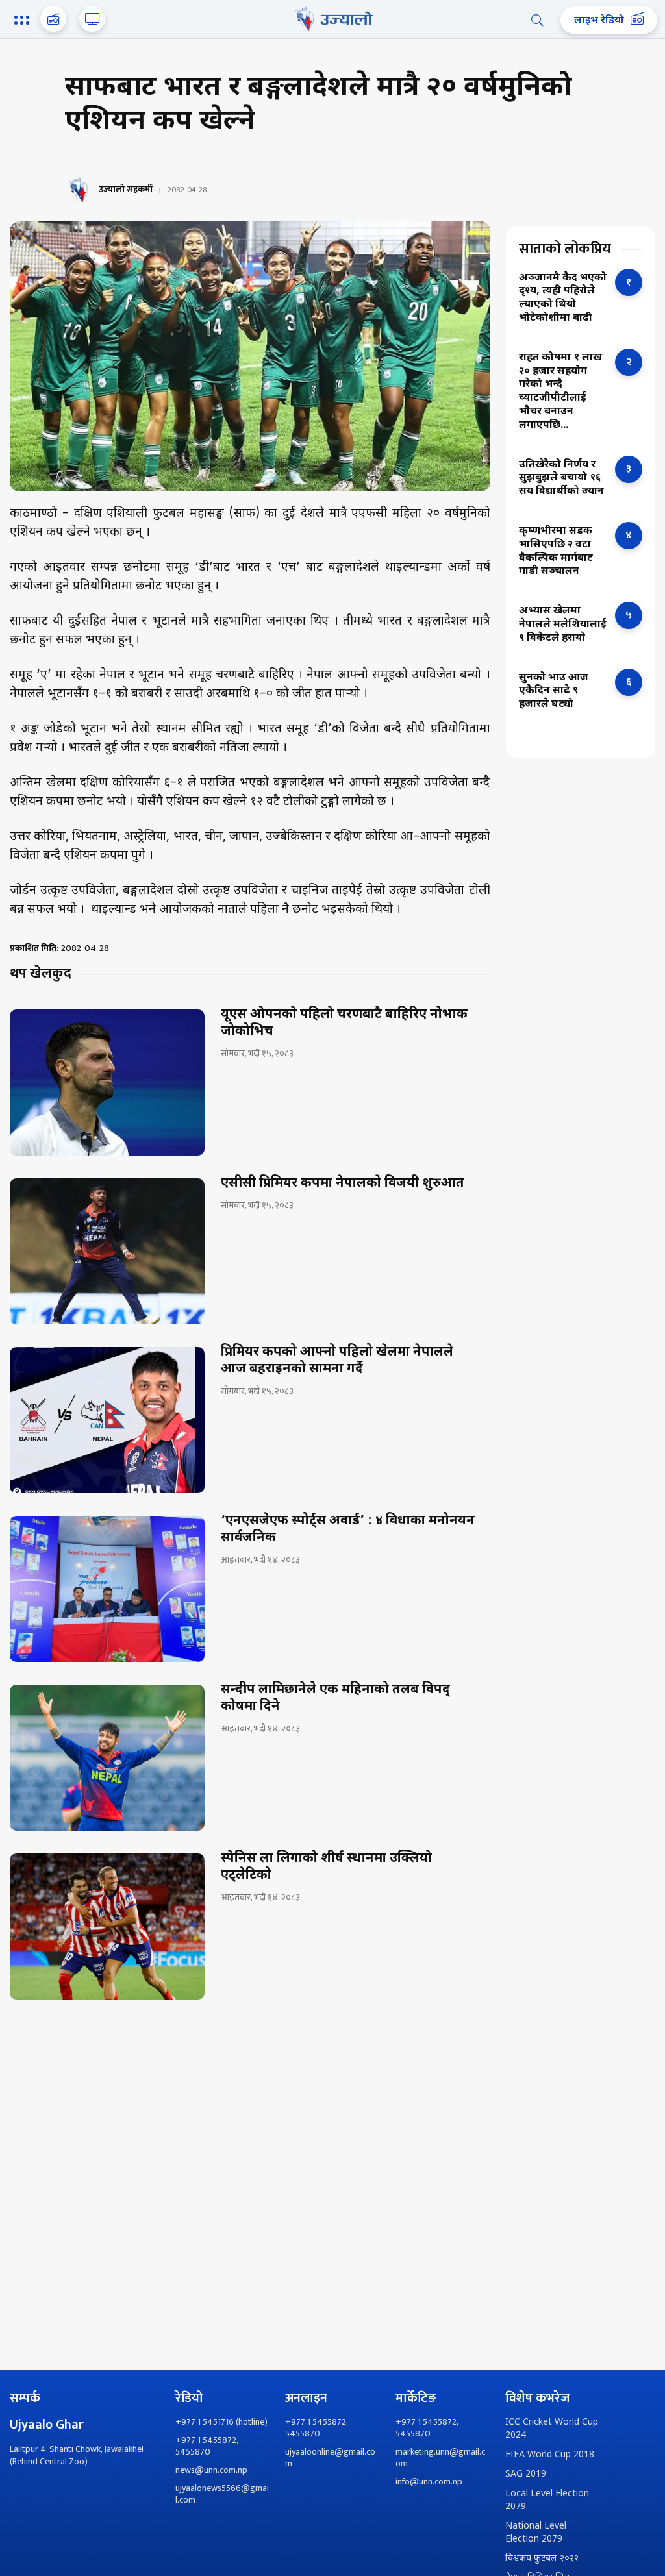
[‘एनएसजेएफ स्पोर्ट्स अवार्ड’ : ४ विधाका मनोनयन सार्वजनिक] (107, 1589)
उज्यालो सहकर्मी (126, 190)
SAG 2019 (526, 2474)
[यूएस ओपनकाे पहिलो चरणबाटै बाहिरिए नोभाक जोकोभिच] (107, 1083)
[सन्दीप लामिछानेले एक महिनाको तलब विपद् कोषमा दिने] (107, 1758)
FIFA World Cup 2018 (550, 2455)
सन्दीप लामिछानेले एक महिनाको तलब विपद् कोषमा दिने (335, 1698)
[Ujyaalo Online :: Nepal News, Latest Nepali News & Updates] (332, 19)
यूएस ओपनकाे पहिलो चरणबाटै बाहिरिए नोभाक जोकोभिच (344, 1023)
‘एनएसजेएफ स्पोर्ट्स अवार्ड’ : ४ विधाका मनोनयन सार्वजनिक (348, 1529)
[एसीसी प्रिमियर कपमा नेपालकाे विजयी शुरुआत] (107, 1251)
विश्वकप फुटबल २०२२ (542, 2559)
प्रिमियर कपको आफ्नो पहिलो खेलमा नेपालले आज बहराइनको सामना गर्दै (337, 1361)
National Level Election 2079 (536, 2533)
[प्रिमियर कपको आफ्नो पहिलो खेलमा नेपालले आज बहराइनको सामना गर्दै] (107, 1420)
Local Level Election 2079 (547, 2500)
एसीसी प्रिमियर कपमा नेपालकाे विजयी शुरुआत (343, 1183)
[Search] (537, 20)
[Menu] (24, 21)
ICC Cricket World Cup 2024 (552, 2429)
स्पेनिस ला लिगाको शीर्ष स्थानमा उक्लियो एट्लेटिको (326, 1867)
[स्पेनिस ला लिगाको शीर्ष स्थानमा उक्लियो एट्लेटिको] (107, 1926)
